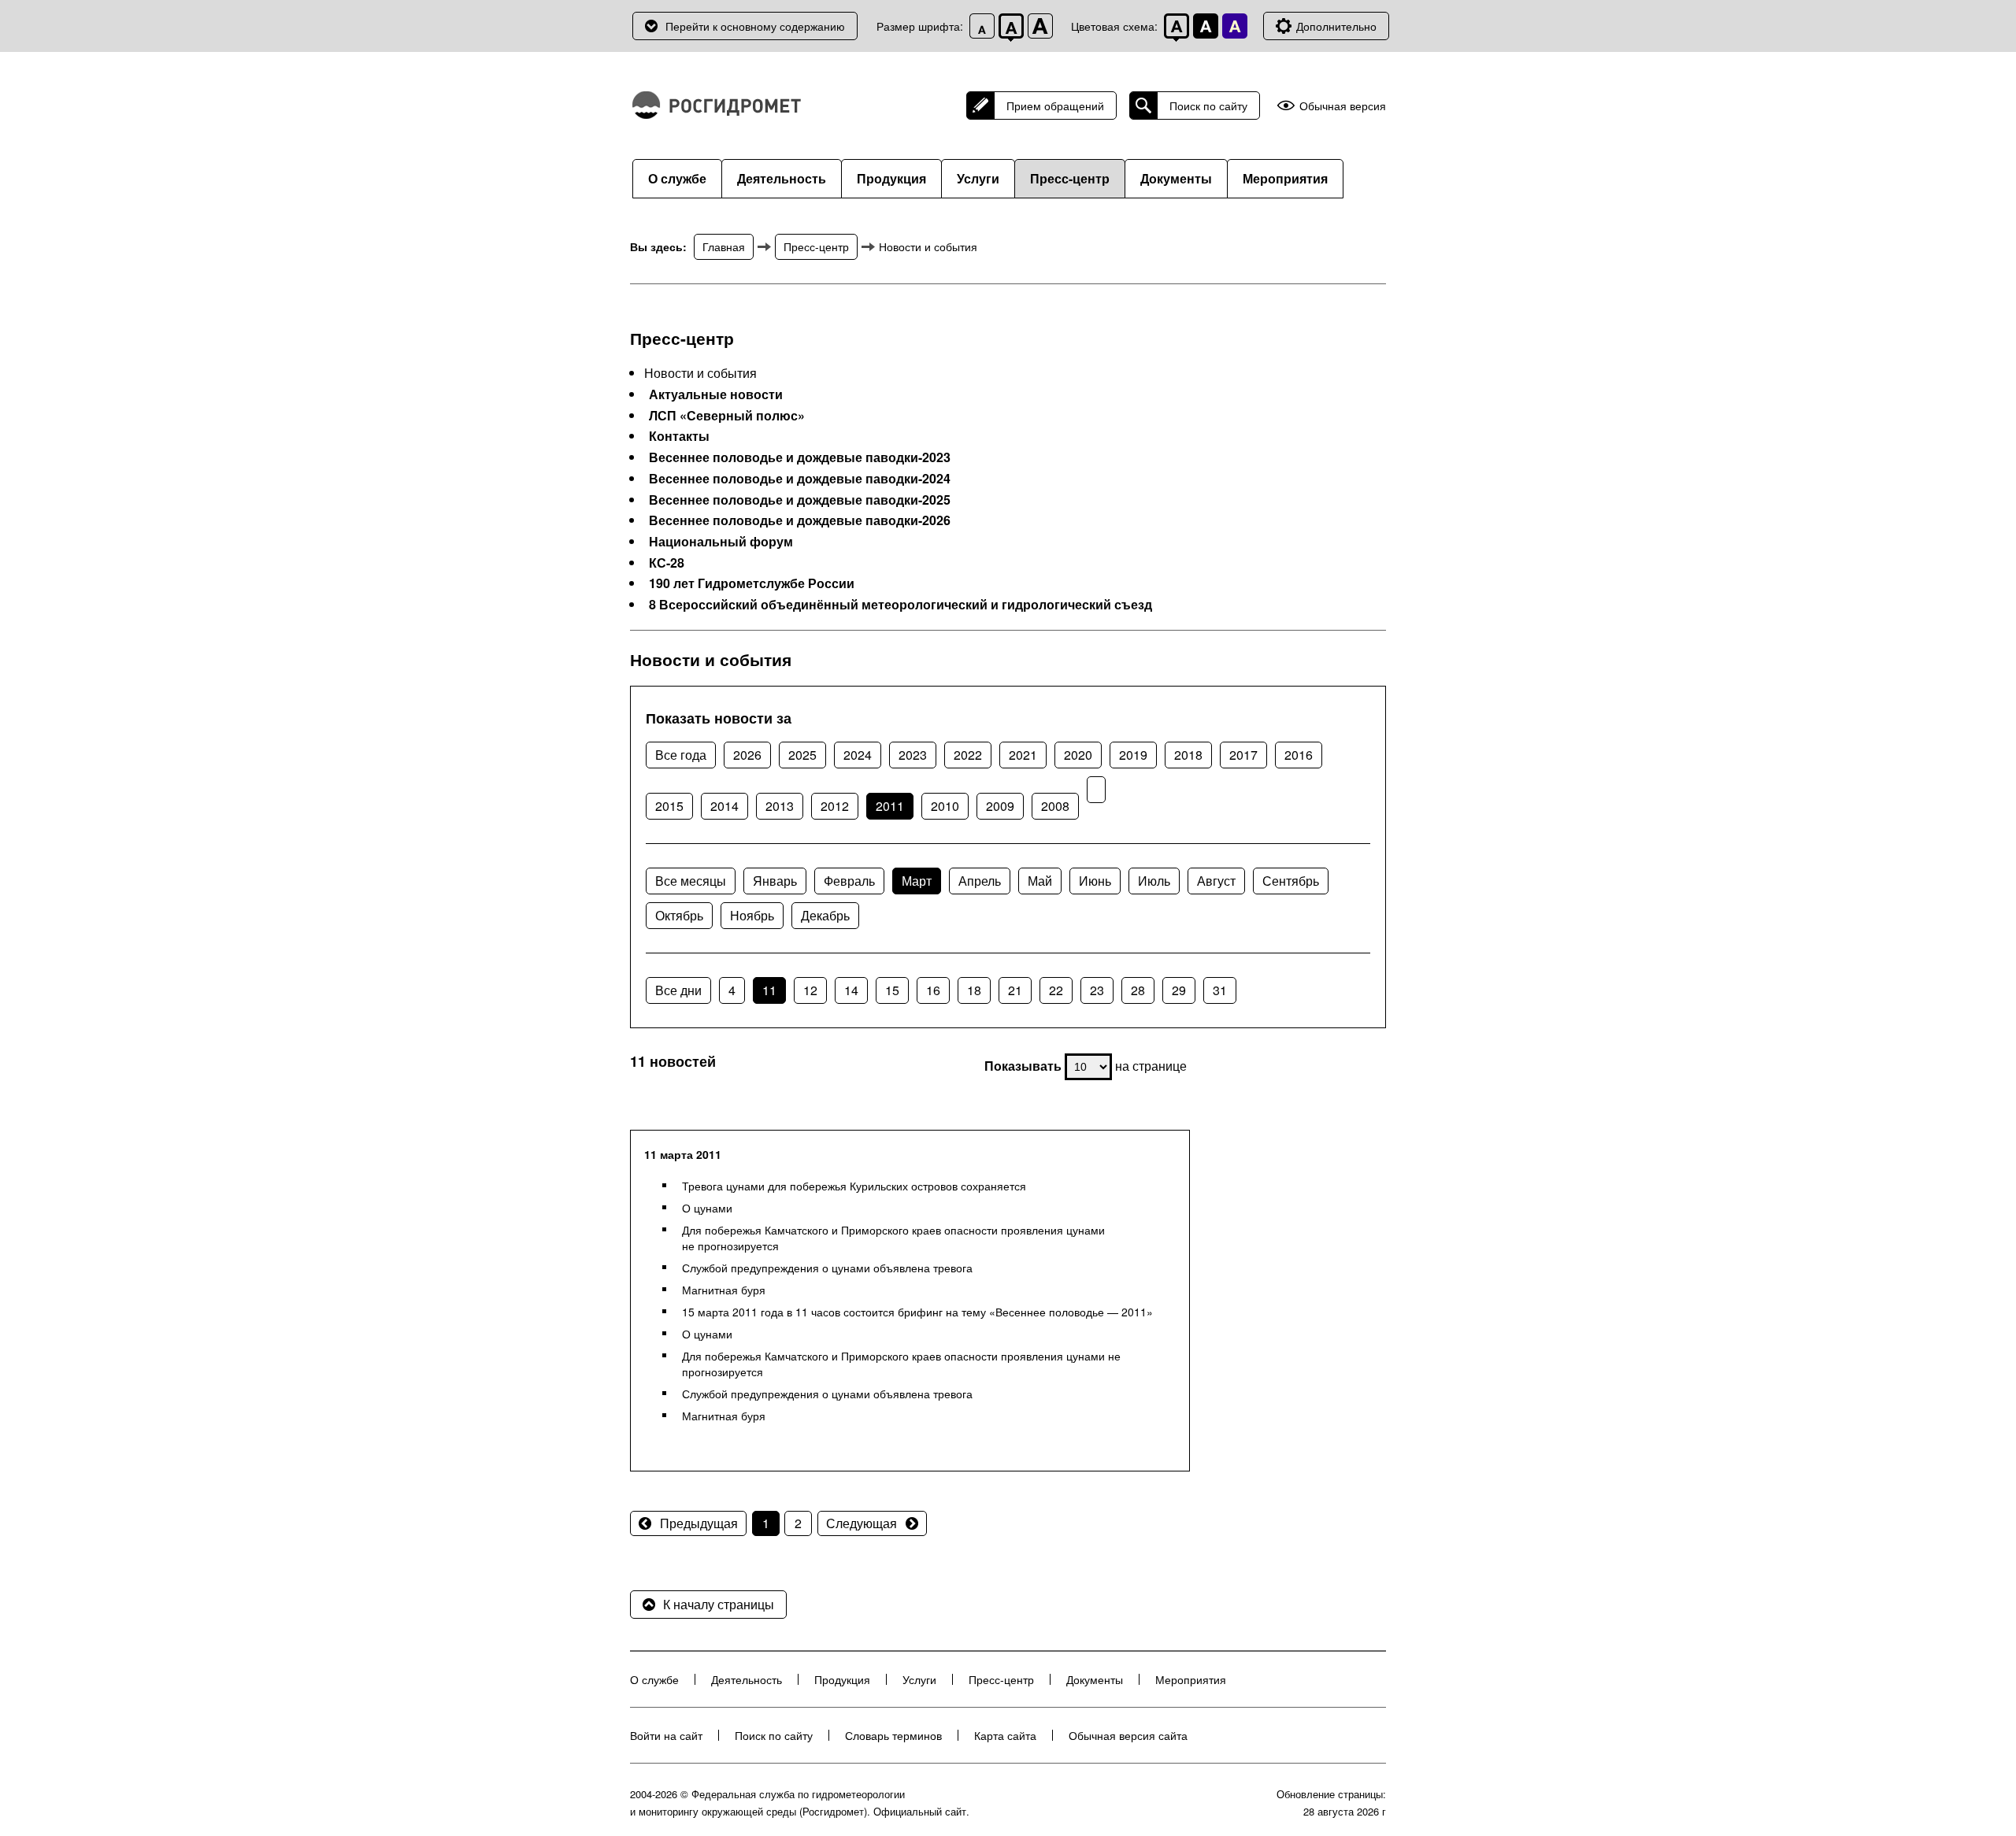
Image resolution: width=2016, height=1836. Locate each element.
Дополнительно (1336, 26)
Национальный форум (721, 542)
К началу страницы (719, 1604)
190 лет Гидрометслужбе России (752, 583)
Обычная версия (1343, 106)
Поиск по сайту (1208, 105)
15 (892, 990)
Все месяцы (691, 881)
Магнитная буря (724, 1290)
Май (1040, 881)
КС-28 (667, 563)
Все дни (678, 990)
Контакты (679, 436)
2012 (835, 806)
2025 (802, 755)
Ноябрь (752, 915)
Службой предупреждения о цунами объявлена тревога (827, 1268)
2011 (890, 806)
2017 (1243, 755)
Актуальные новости (716, 394)
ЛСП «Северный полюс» (727, 416)
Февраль (849, 881)
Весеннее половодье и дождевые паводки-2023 (800, 457)
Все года (681, 755)
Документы (1176, 178)
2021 (1023, 755)
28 (1138, 990)
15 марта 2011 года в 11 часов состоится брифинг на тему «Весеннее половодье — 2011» (917, 1312)
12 (810, 990)
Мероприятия (1285, 178)
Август (1216, 881)
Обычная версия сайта (1128, 1735)
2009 (1000, 806)
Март (917, 881)
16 (933, 990)
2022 (968, 755)
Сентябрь (1291, 881)
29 (1179, 990)
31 (1220, 990)
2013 (780, 806)
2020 (1078, 755)
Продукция (891, 178)
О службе (677, 178)
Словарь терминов (893, 1735)
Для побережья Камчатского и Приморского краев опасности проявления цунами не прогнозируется (893, 1238)
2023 (913, 755)
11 (769, 990)
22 (1056, 990)
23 (1097, 990)
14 (851, 990)
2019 (1133, 755)
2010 (945, 806)
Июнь (1095, 881)
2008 (1055, 806)
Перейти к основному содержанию (755, 26)
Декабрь (825, 915)
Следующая (862, 1523)
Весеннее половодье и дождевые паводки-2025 (800, 500)
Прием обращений (1055, 105)
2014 (724, 806)
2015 (669, 806)
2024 (858, 755)
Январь (775, 881)
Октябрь (679, 915)
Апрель (980, 881)
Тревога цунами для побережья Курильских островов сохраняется (854, 1186)
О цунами (707, 1208)
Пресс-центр (1070, 178)
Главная (724, 246)
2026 (747, 755)
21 (1015, 990)
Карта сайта (1005, 1735)
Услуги (978, 178)
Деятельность (782, 178)
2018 (1188, 755)
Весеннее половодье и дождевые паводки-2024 (800, 479)
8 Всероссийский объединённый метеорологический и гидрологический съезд (901, 605)
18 (974, 990)
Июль (1154, 881)
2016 (1299, 755)
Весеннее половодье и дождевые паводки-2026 (800, 520)
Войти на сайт (666, 1735)
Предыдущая (699, 1523)
